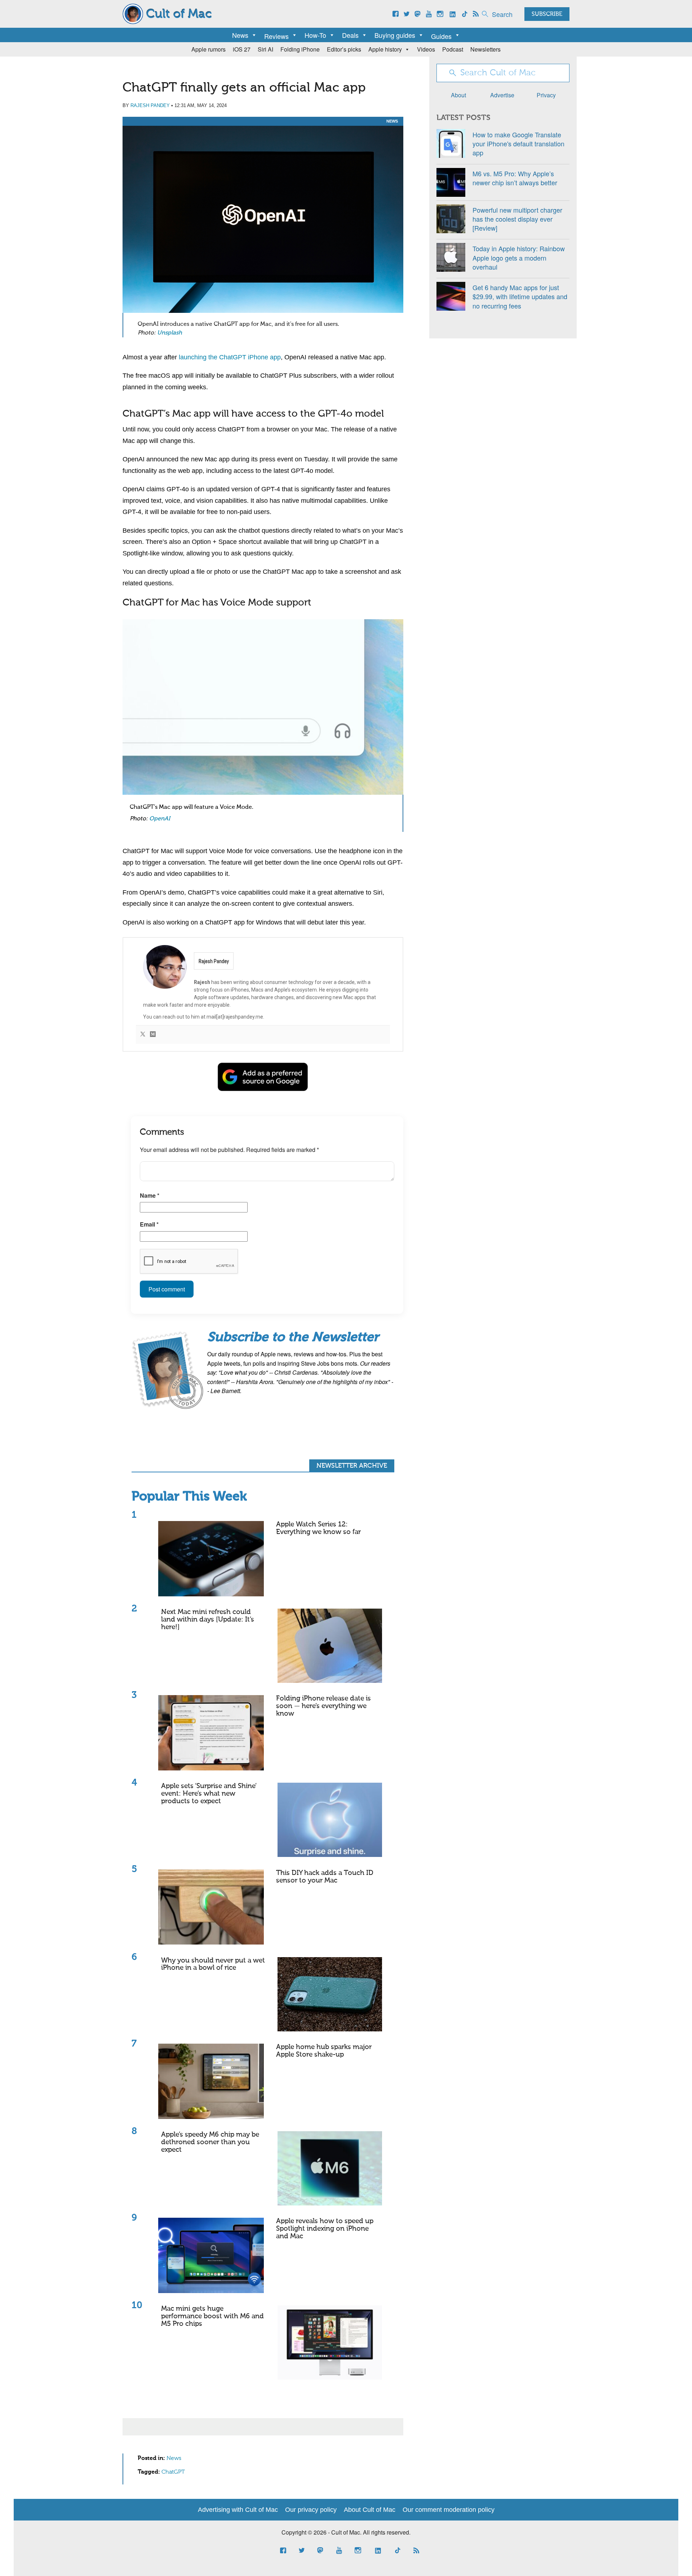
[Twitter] (143, 1035)
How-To (315, 35)
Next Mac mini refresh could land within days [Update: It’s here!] (208, 1620)
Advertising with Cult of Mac (238, 2510)
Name (150, 1195)
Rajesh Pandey (150, 105)
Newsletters (485, 49)
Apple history (385, 49)
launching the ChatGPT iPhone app (230, 357)
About (458, 95)
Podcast (453, 49)
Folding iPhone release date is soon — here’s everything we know (323, 1706)
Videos (426, 49)
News (240, 35)
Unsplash (170, 333)
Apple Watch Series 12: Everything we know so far (318, 1528)
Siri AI (265, 49)
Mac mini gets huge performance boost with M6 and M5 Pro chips (212, 2316)
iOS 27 (242, 49)
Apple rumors (209, 49)
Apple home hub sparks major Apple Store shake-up (324, 2051)
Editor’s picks (344, 49)
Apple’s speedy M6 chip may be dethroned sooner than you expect (210, 2142)
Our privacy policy (311, 2510)
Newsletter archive (352, 1466)
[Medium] (153, 1035)
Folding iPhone (300, 49)
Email (149, 1224)
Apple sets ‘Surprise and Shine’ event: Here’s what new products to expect (209, 1794)
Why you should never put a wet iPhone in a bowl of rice (213, 1964)
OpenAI (160, 819)
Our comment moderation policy (449, 2510)
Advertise (502, 95)
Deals (350, 35)
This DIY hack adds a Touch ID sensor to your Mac (325, 1877)
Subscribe (547, 14)
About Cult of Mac (370, 2510)
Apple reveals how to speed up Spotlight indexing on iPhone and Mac (325, 2229)
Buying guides (395, 35)
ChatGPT (173, 2472)
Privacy (546, 95)
